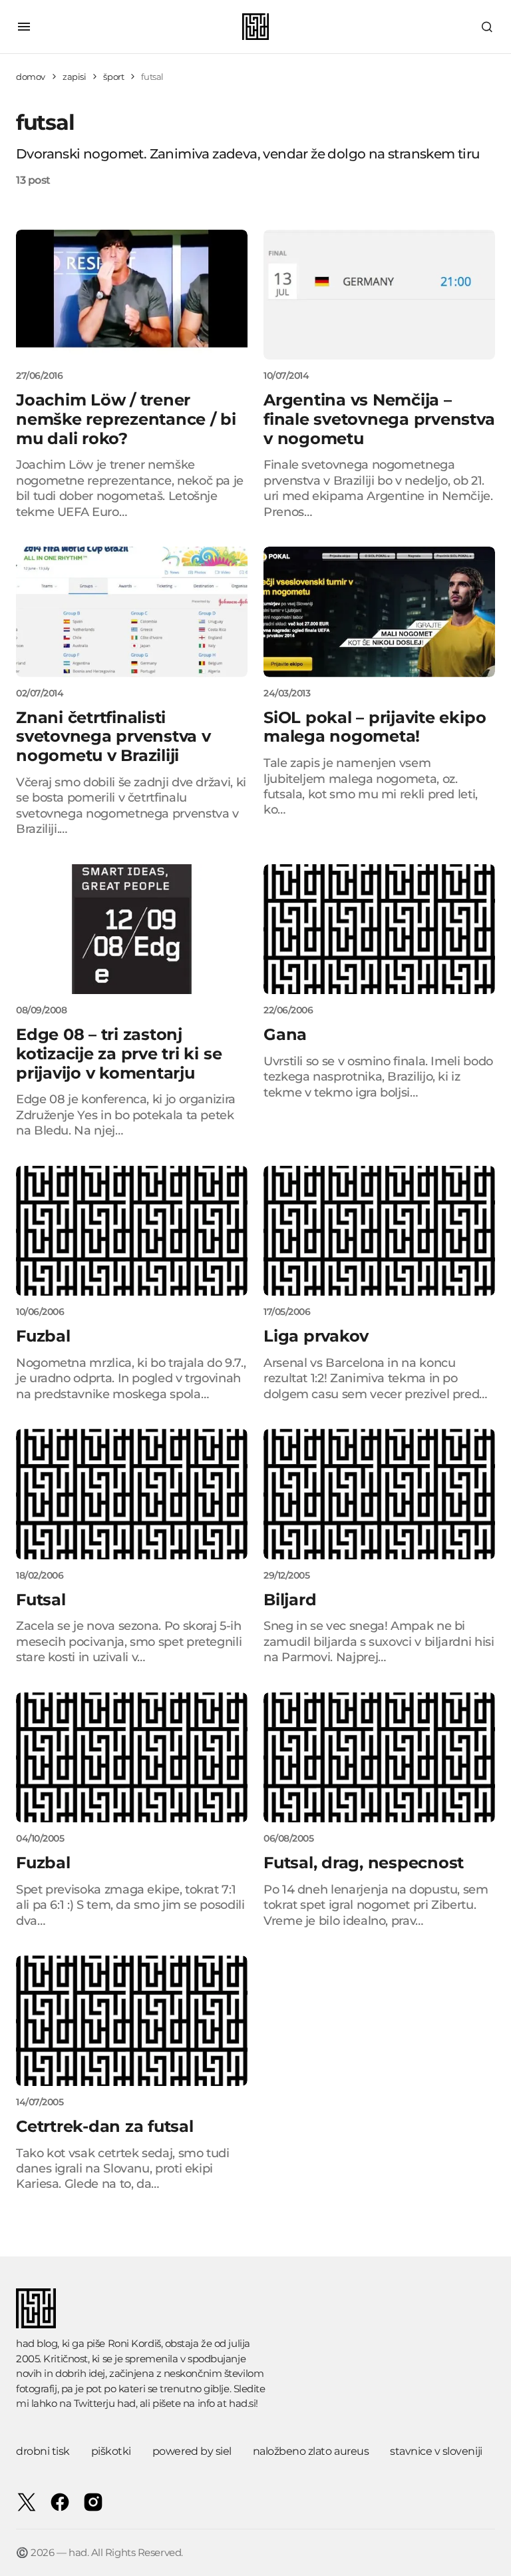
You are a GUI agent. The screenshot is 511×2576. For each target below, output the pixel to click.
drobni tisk (43, 2451)
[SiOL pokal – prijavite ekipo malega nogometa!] (379, 612)
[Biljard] (379, 1494)
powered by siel (192, 2451)
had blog (37, 2343)
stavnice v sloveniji (436, 2451)
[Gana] (379, 929)
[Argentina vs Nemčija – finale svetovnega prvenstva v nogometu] (379, 295)
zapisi (75, 77)
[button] (24, 27)
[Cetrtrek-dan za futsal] (132, 2021)
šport (113, 77)
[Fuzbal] (132, 1231)
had (126, 2403)
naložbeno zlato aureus (311, 2451)
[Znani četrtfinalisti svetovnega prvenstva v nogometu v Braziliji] (132, 612)
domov (31, 77)
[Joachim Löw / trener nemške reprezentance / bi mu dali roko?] (132, 295)
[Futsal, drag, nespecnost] (379, 1758)
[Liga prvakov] (379, 1231)
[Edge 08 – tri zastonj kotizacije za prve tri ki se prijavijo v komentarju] (132, 929)
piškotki (111, 2451)
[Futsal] (132, 1494)
